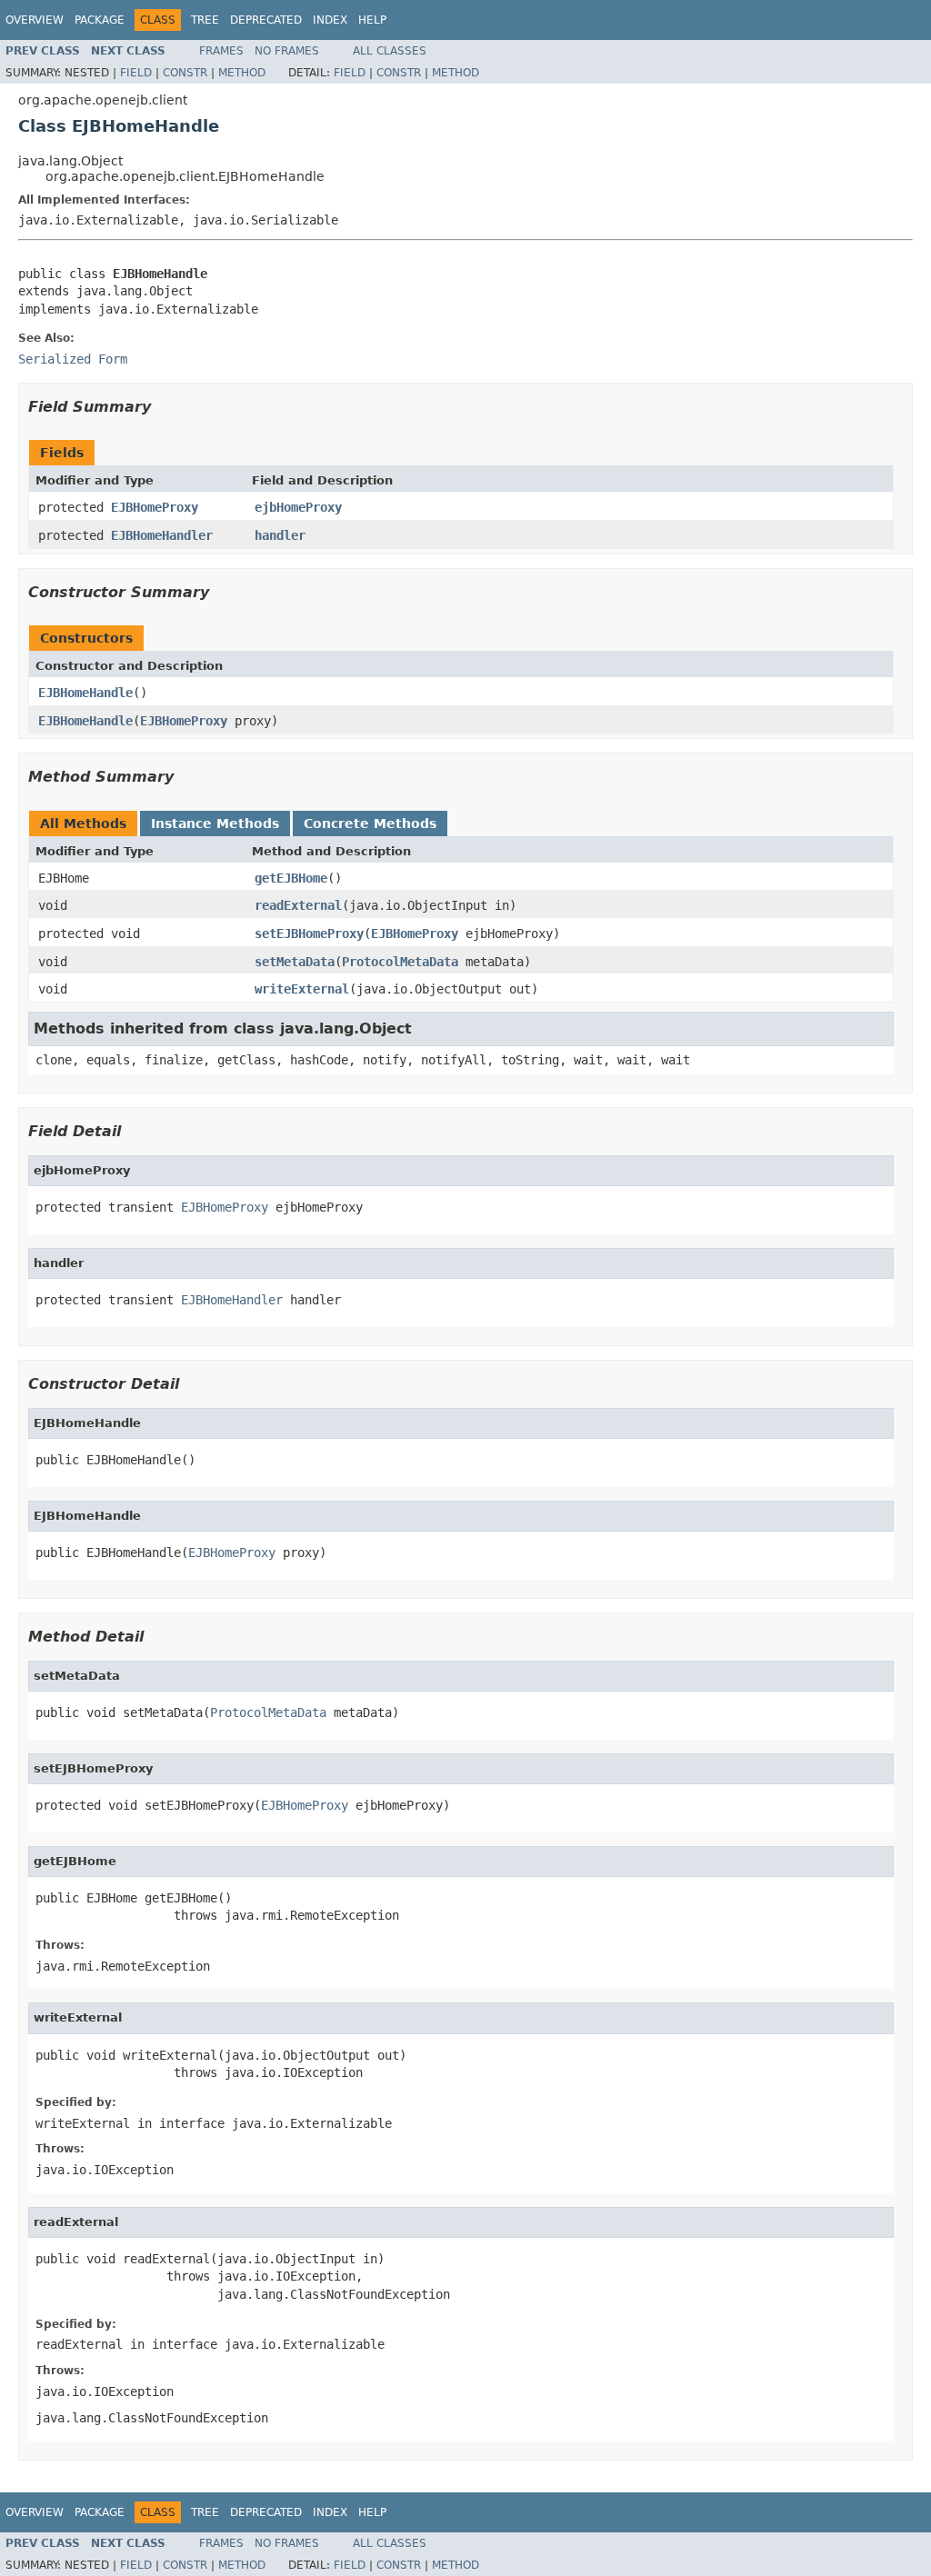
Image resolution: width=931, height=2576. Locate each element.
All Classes (390, 51)
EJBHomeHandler (162, 535)
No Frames (287, 51)
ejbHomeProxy (298, 507)
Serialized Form (73, 359)
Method (242, 73)
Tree (205, 20)
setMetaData (295, 962)
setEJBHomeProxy (309, 934)
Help (372, 20)
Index (330, 20)
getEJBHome (291, 878)
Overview (35, 20)
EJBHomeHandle (85, 693)
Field (136, 73)
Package (100, 20)
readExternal (298, 905)
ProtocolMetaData (400, 962)
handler (280, 535)
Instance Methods (215, 824)
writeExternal (302, 989)
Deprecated (266, 20)
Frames (221, 51)
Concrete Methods (370, 824)
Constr (185, 73)
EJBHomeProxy (155, 507)
